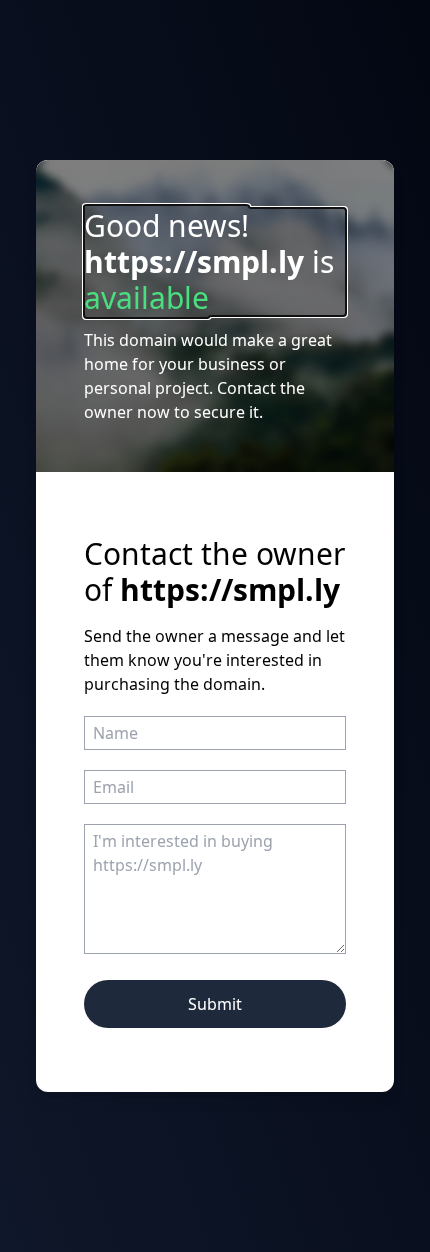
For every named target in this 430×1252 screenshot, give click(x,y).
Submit (215, 1004)
